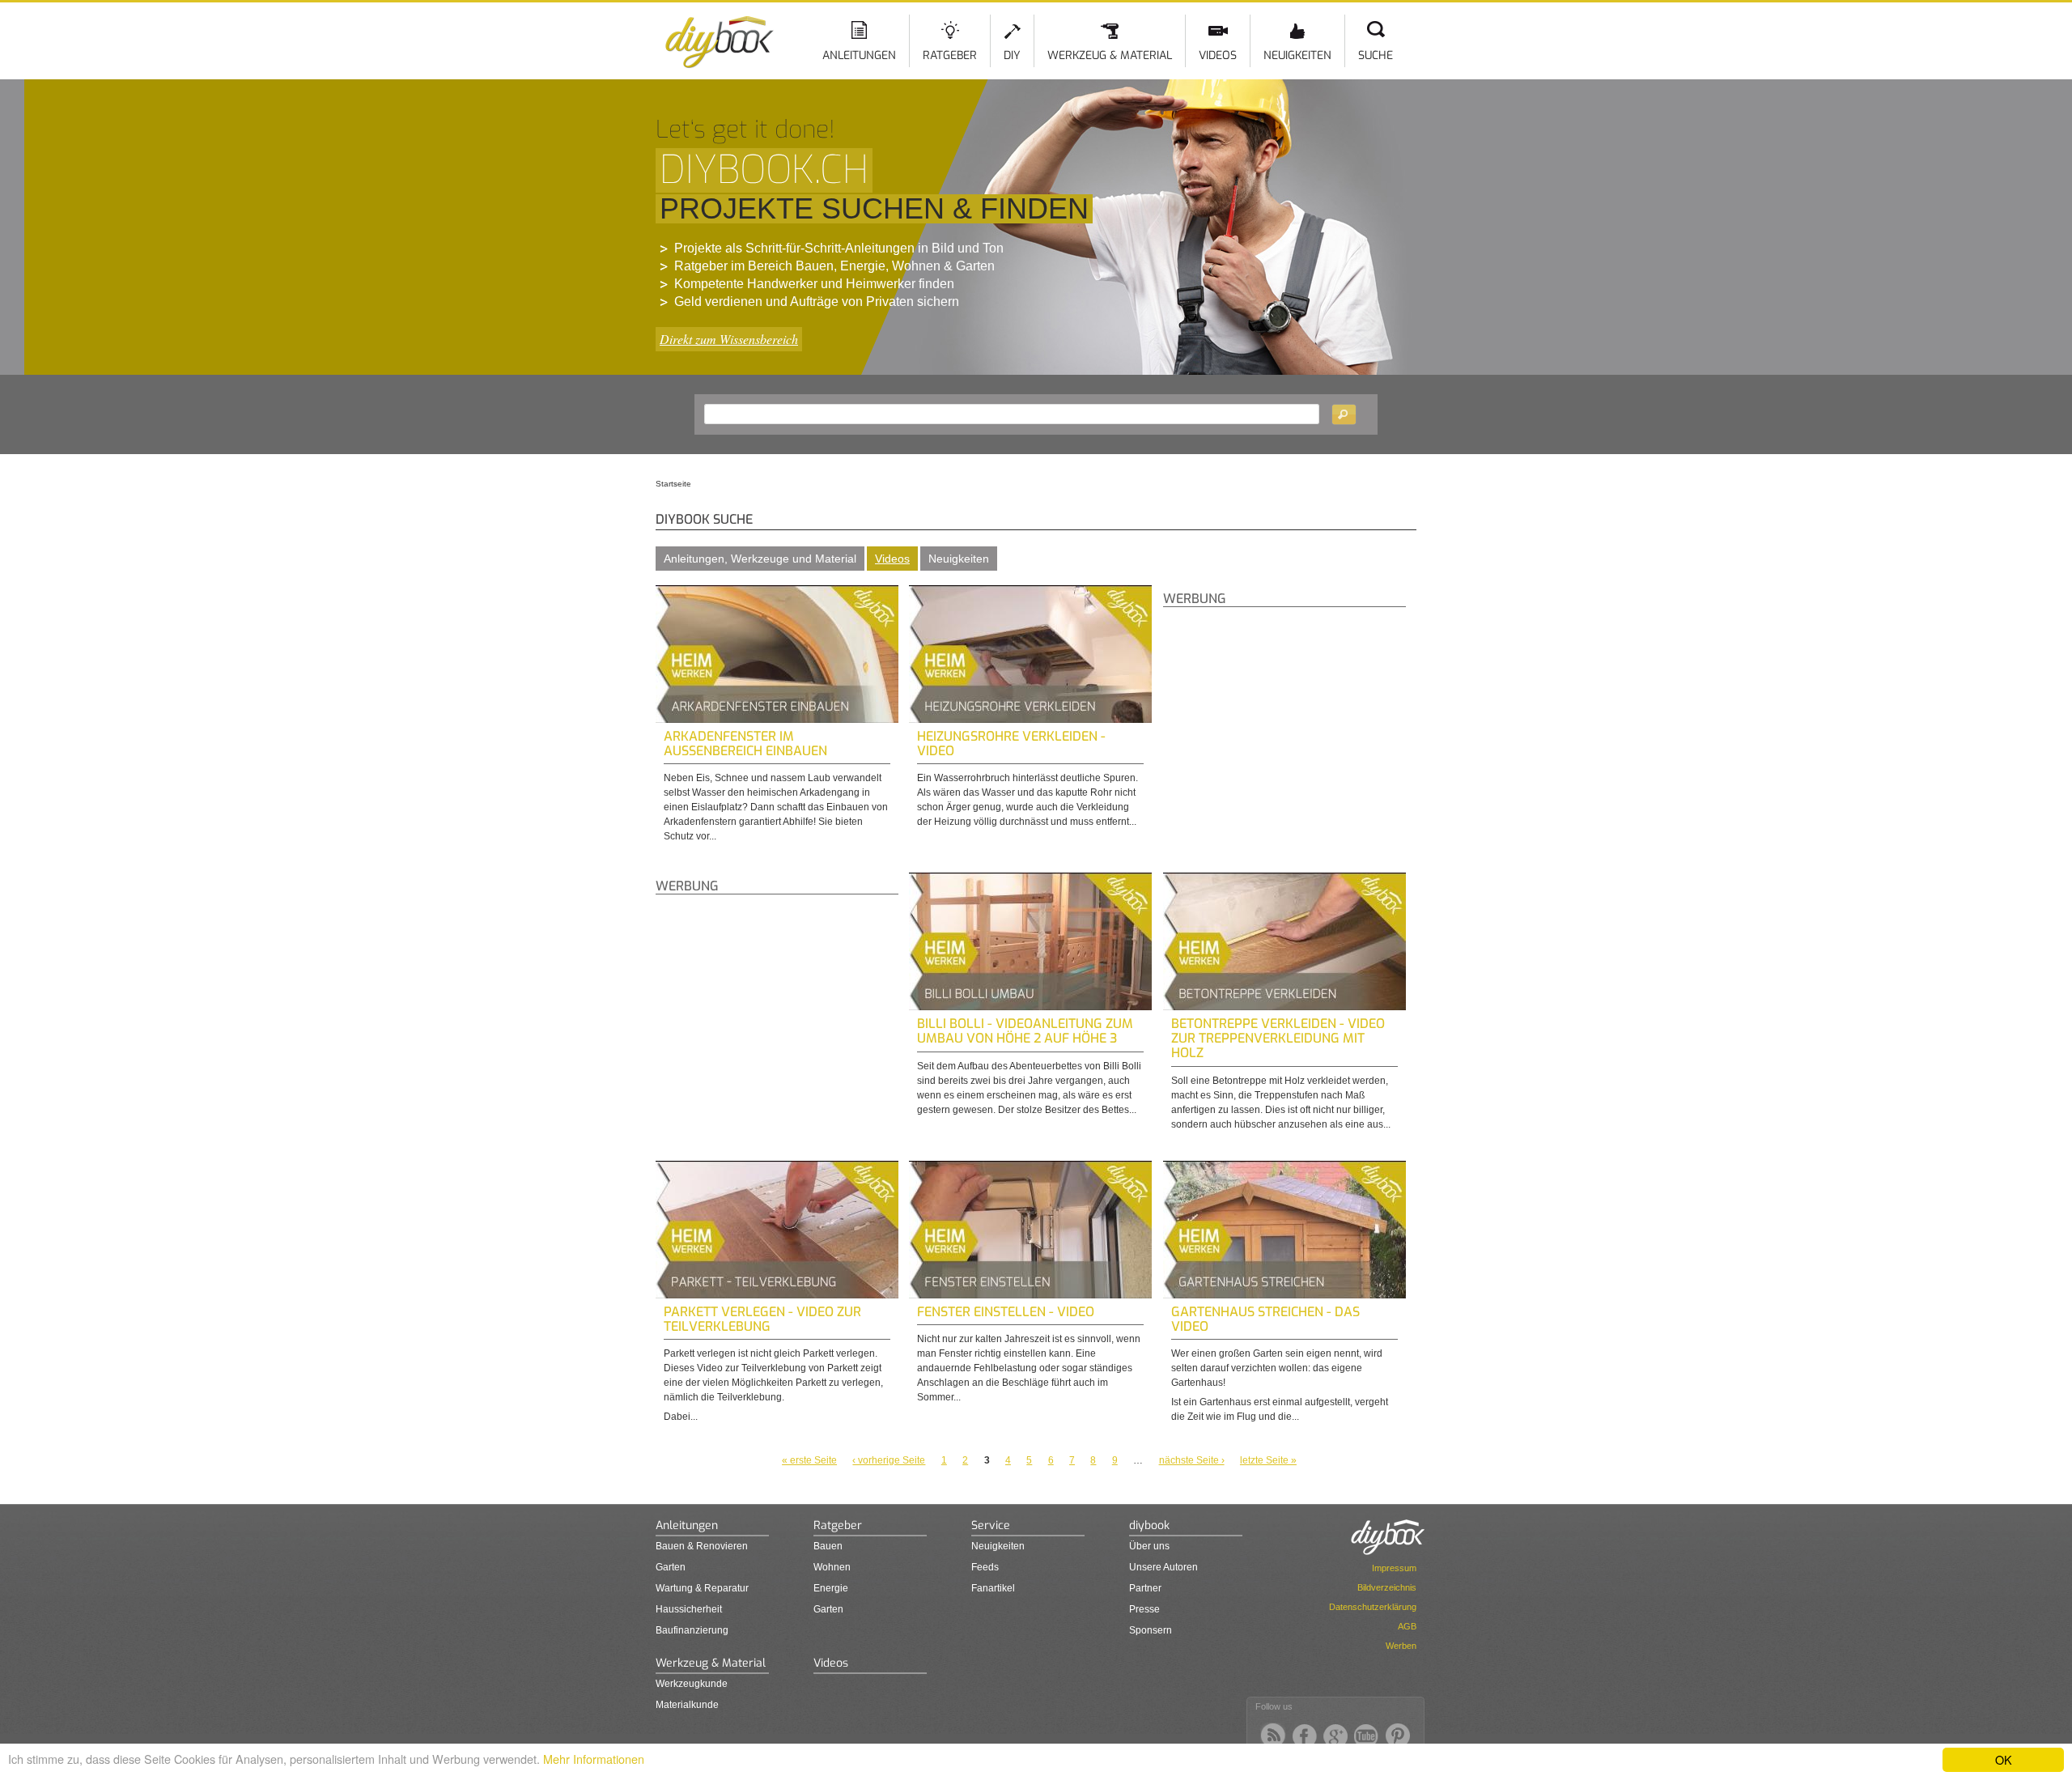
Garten (671, 1567)
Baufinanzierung (692, 1630)
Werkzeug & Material (1110, 55)
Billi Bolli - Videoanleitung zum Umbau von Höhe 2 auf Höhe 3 (1025, 1031)
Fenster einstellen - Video (1006, 1312)
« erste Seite (809, 1460)
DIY (1012, 55)
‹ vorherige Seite (889, 1460)
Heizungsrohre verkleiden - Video (1011, 744)
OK (2004, 1759)
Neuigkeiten (1297, 55)
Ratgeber (950, 55)
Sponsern (1151, 1630)
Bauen (828, 1546)
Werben (1401, 1646)
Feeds (985, 1567)
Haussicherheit (689, 1609)
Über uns (1149, 1546)
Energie (831, 1588)
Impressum (1394, 1568)
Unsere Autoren (1163, 1567)
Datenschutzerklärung (1373, 1607)
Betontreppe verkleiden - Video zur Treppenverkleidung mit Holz (1278, 1038)
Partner (1145, 1588)
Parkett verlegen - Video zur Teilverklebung (762, 1319)
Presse (1144, 1609)
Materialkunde (687, 1705)
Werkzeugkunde (692, 1684)
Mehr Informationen (594, 1759)
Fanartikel (993, 1588)
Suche (1376, 55)
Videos (1218, 55)
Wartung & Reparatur (702, 1588)
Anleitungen (859, 55)
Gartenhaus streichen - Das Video (1265, 1319)
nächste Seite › (1192, 1460)
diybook (1149, 1525)
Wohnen (832, 1567)
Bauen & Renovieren (702, 1546)
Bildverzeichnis (1387, 1587)
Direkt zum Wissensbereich (729, 339)
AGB (1407, 1626)
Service (991, 1525)
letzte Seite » (1268, 1460)
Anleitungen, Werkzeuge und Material (760, 559)
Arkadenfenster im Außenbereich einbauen (745, 744)
